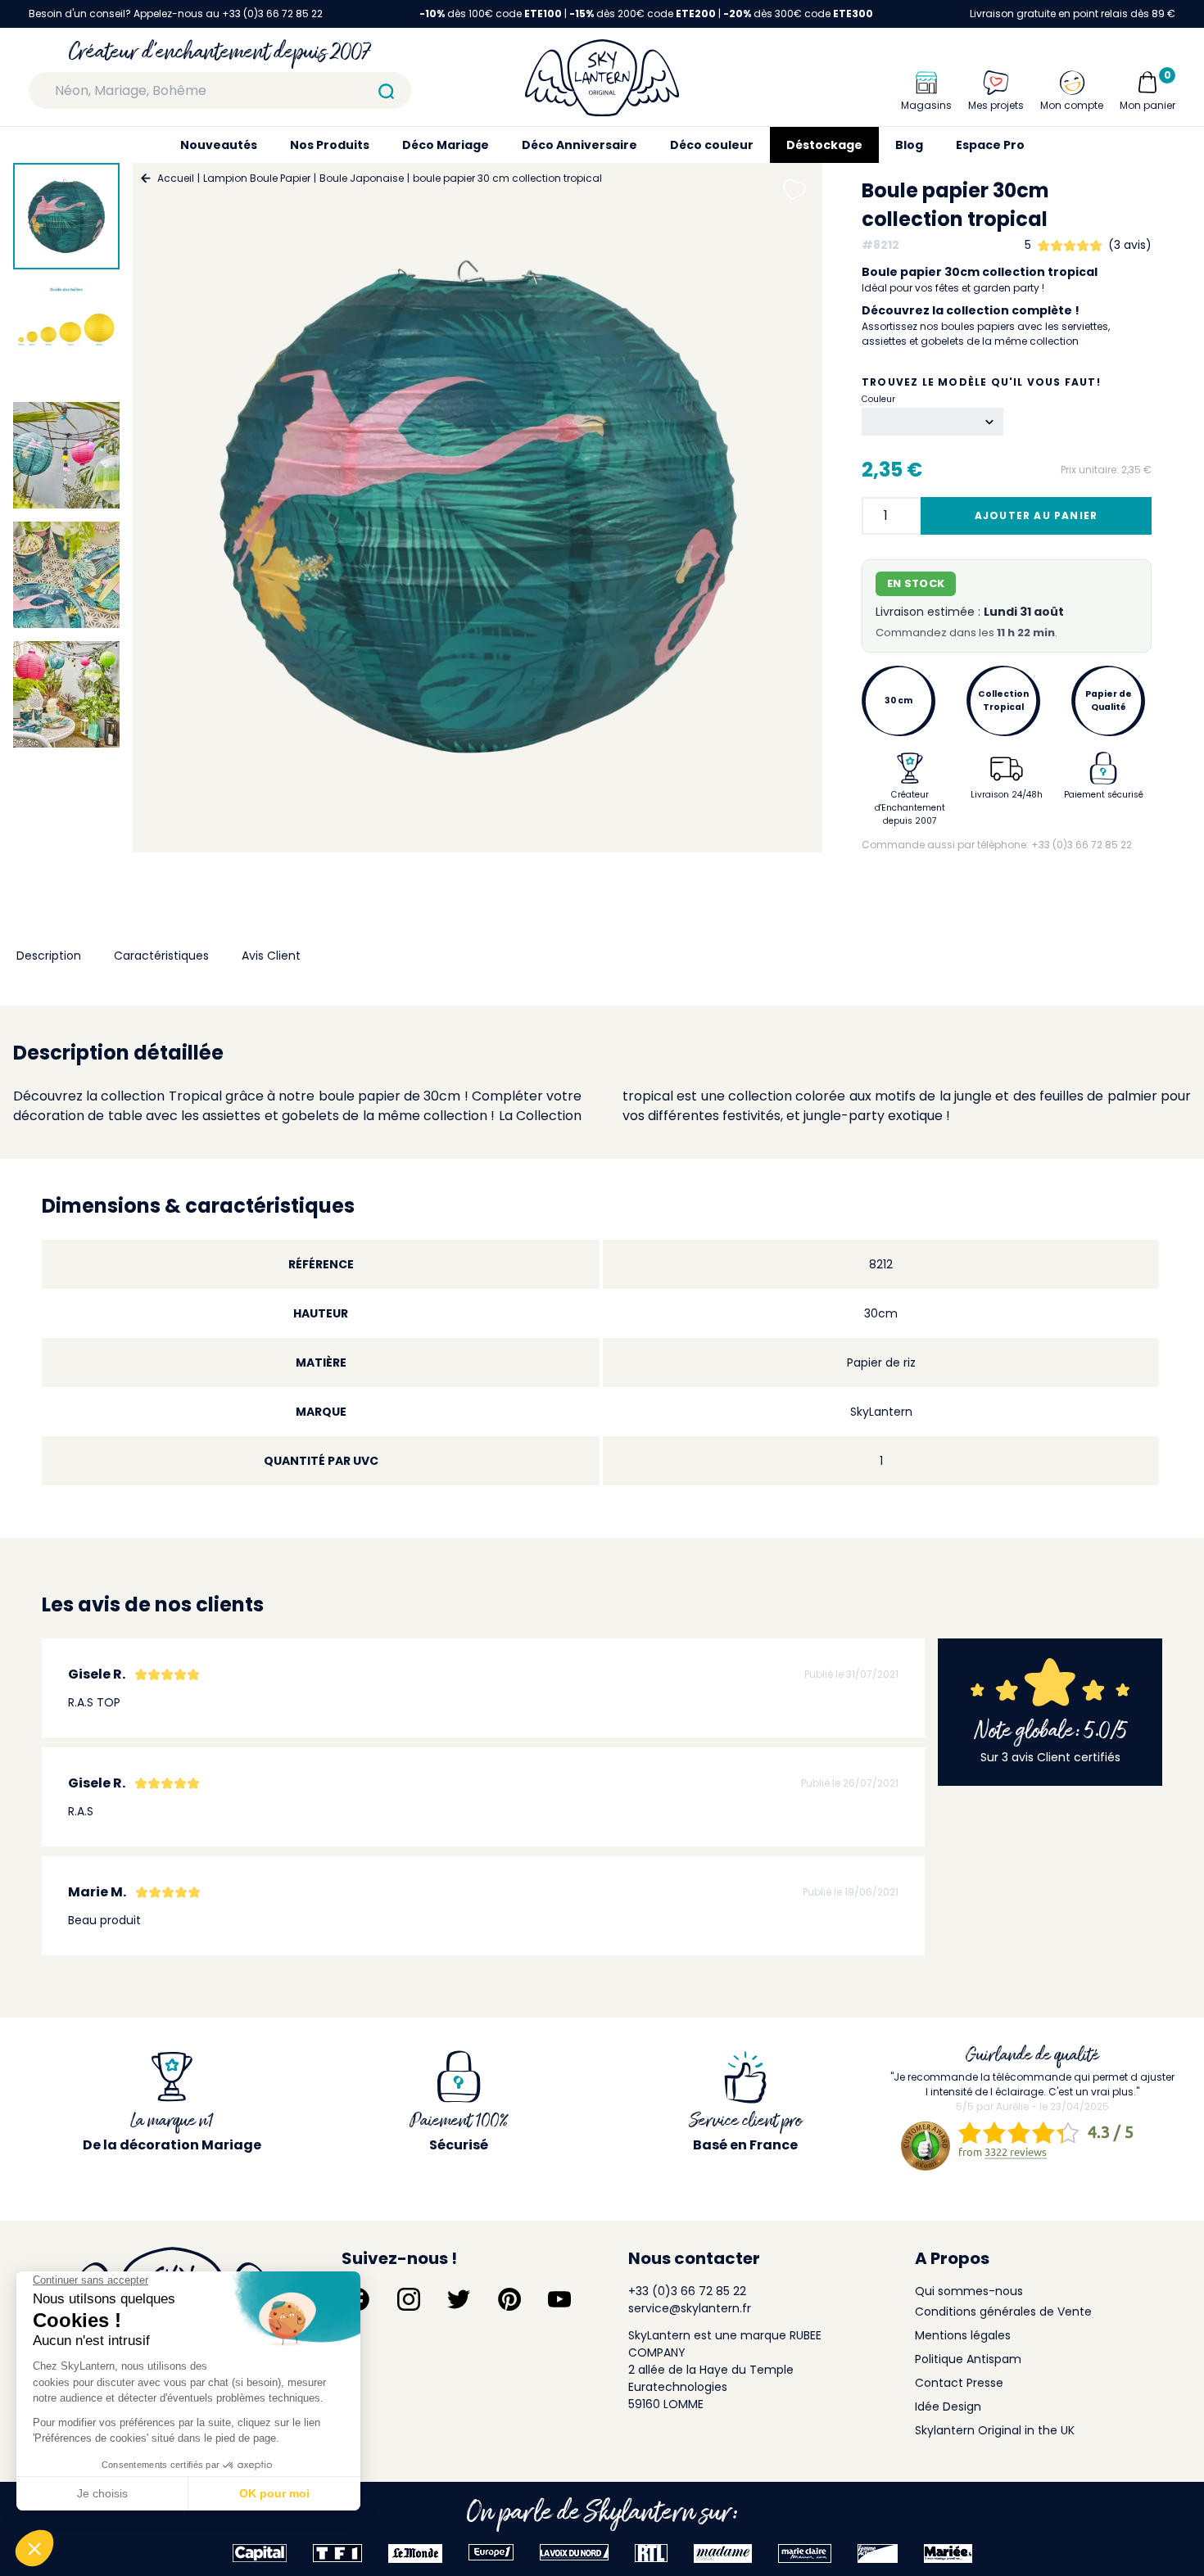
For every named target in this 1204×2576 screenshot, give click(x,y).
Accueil (176, 178)
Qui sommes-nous (969, 2291)
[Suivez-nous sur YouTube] (559, 2299)
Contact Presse (959, 2383)
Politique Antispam (968, 2359)
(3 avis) (1130, 245)
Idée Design (948, 2407)
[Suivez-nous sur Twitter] (459, 2299)
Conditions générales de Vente (1003, 2312)
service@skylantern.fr (690, 2308)
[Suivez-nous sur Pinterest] (509, 2299)
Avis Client (271, 956)
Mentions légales (963, 2335)
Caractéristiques (161, 956)
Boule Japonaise (362, 178)
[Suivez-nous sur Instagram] (409, 2299)
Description (49, 956)
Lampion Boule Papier (257, 178)
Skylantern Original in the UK (995, 2430)
